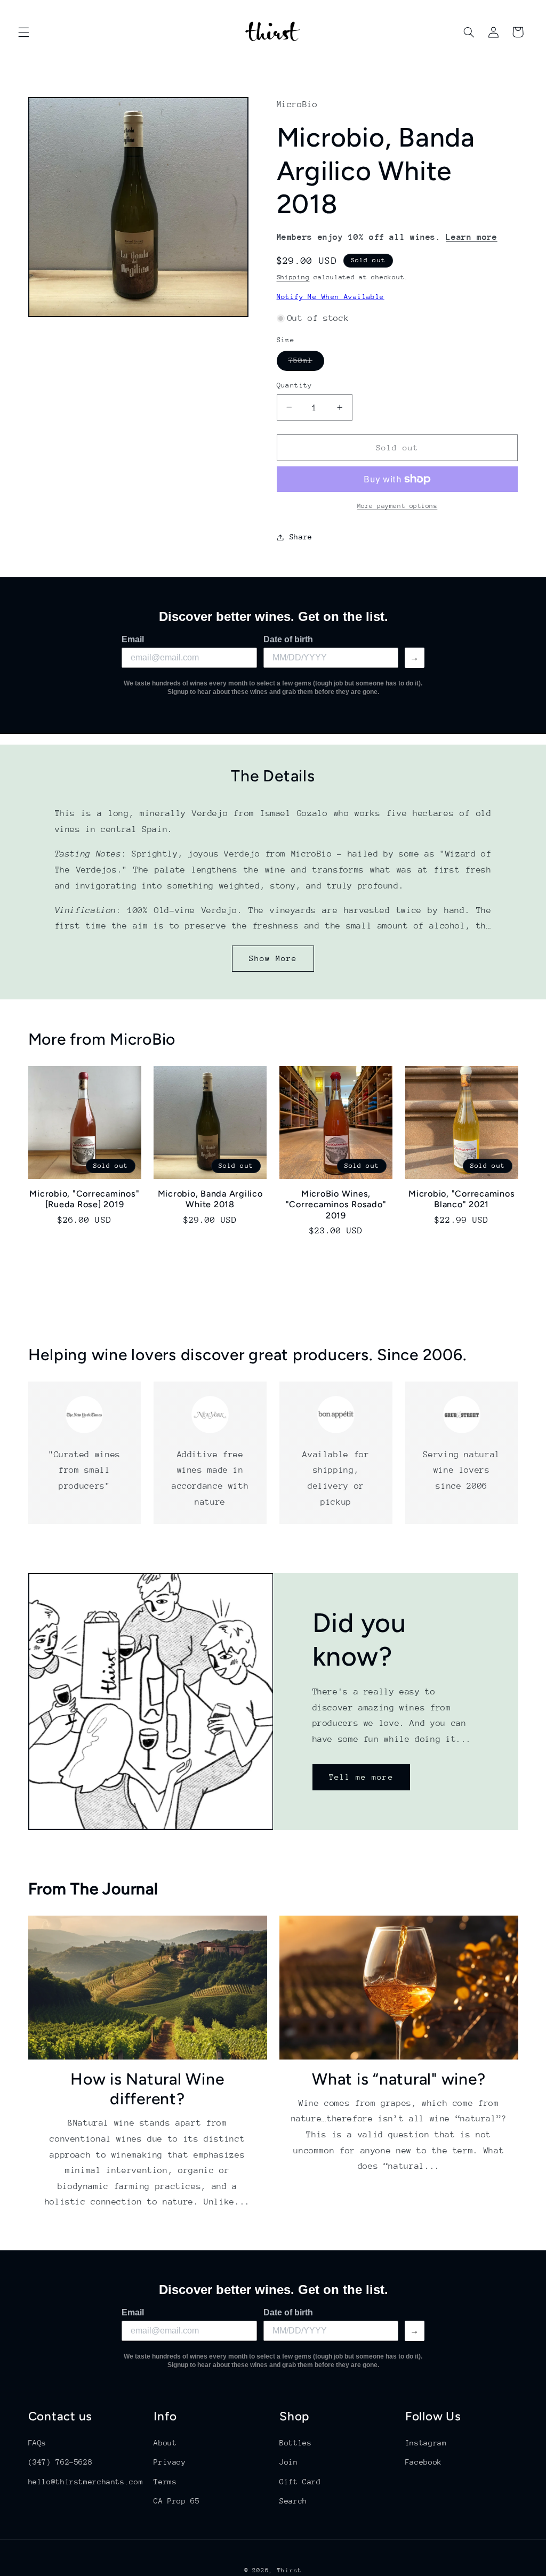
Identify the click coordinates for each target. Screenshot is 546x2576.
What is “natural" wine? (399, 2079)
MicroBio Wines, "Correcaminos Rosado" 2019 (336, 1205)
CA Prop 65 (176, 2501)
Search (293, 2501)
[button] (23, 32)
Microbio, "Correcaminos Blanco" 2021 (461, 1199)
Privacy (170, 2462)
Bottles (295, 2443)
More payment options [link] (398, 506)
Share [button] (301, 537)
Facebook (424, 2462)
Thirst (290, 2570)
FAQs (38, 2443)
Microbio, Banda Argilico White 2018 (210, 1199)
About (165, 2443)
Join (289, 2462)
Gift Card (300, 2482)
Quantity (295, 385)
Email (133, 639)
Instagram (426, 2443)
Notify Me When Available (331, 297)
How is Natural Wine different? (147, 2089)
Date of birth (288, 639)
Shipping (293, 277)
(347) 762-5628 (61, 2462)
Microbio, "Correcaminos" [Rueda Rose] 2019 (84, 1199)
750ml (306, 363)
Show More (273, 958)
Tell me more (361, 1777)
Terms (165, 2482)
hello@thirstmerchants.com (86, 2482)
